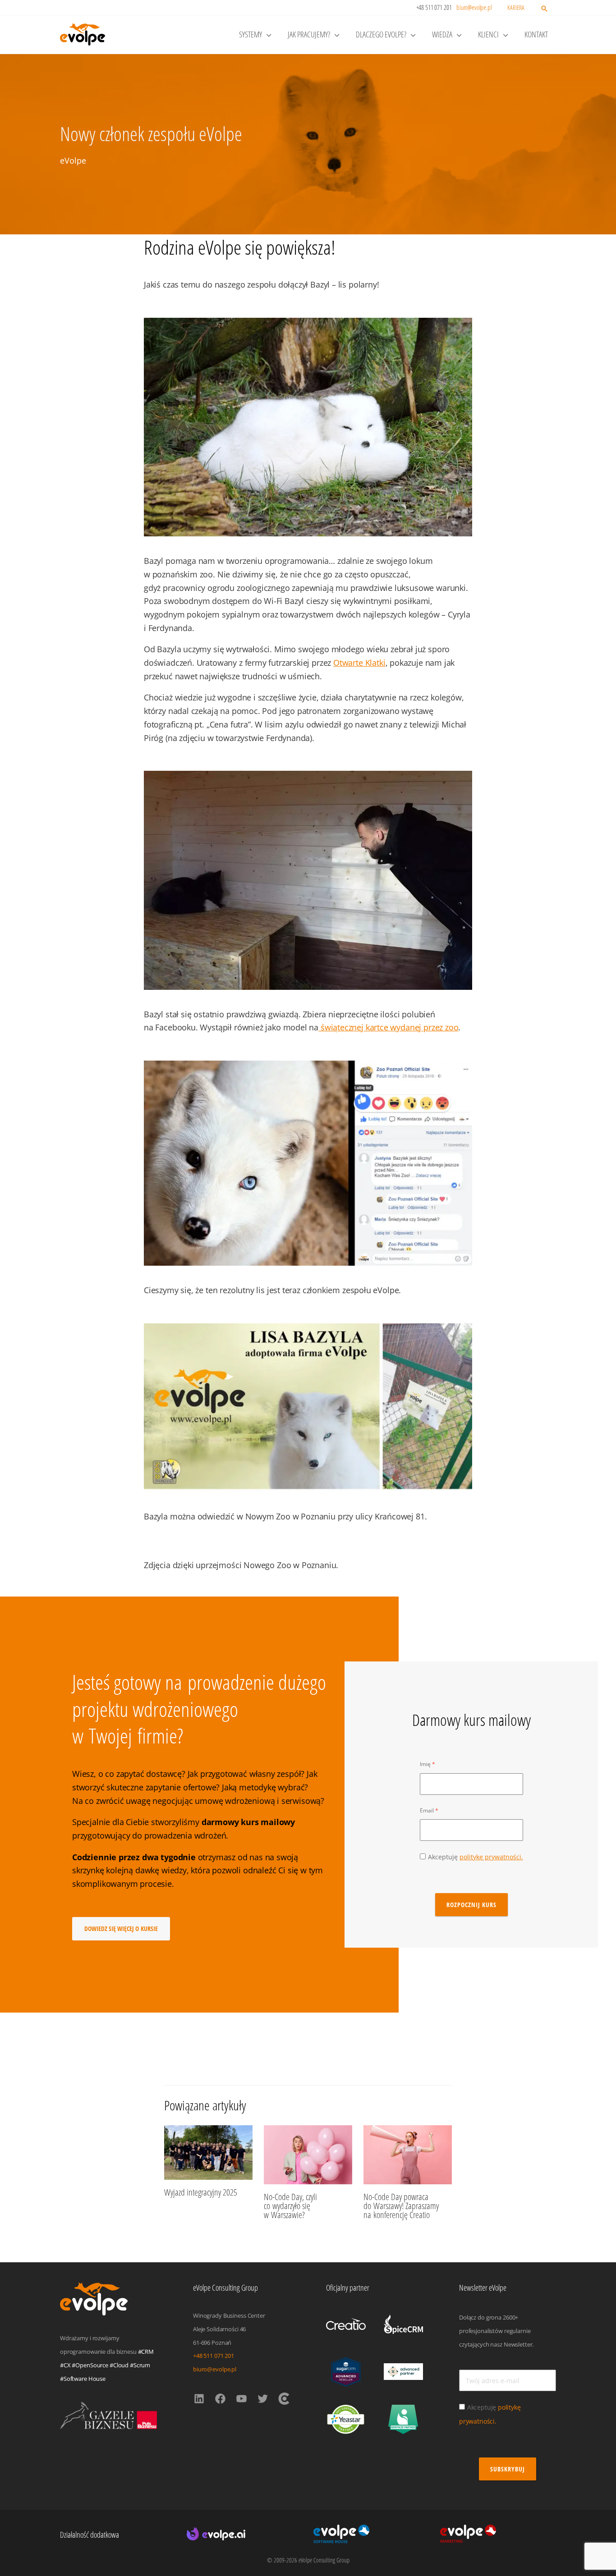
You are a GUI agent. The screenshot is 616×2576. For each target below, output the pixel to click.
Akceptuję (476, 1857)
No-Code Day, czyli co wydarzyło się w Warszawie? (290, 2206)
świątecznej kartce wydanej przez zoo (388, 1027)
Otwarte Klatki (359, 663)
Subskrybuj (508, 2469)
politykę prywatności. (491, 1857)
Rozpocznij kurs (471, 1905)
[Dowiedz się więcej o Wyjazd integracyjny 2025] (208, 2152)
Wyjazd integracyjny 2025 (201, 2192)
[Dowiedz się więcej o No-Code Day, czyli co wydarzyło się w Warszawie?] (308, 2154)
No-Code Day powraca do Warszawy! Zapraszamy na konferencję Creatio (401, 2206)
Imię (425, 1764)
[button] (544, 9)
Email (427, 1810)
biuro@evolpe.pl (474, 7)
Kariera (516, 7)
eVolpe (73, 160)
